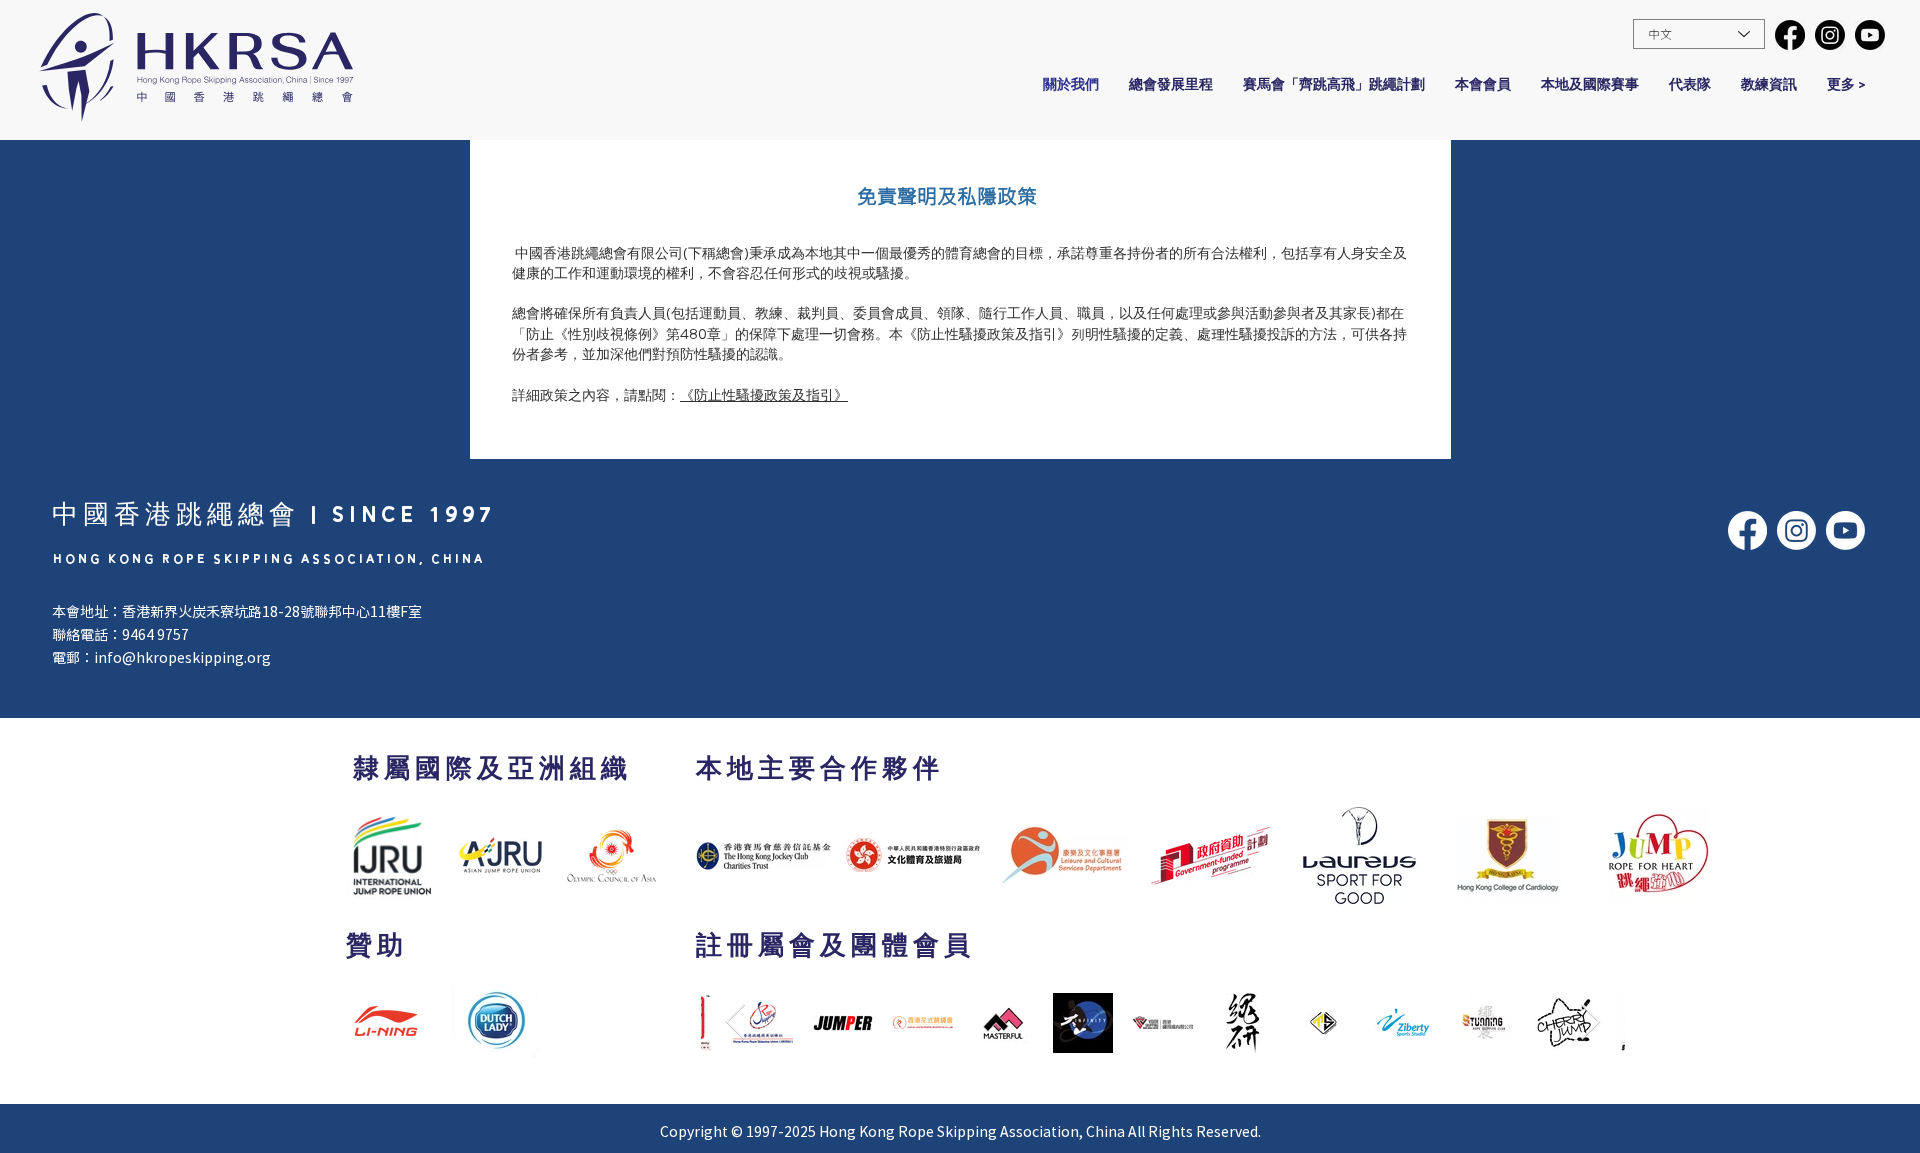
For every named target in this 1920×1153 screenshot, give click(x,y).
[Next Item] (1590, 1022)
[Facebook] (1790, 35)
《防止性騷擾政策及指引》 (764, 395)
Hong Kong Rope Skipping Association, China (972, 1131)
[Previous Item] (735, 1022)
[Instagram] (1830, 35)
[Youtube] (1870, 35)
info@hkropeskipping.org (182, 657)
